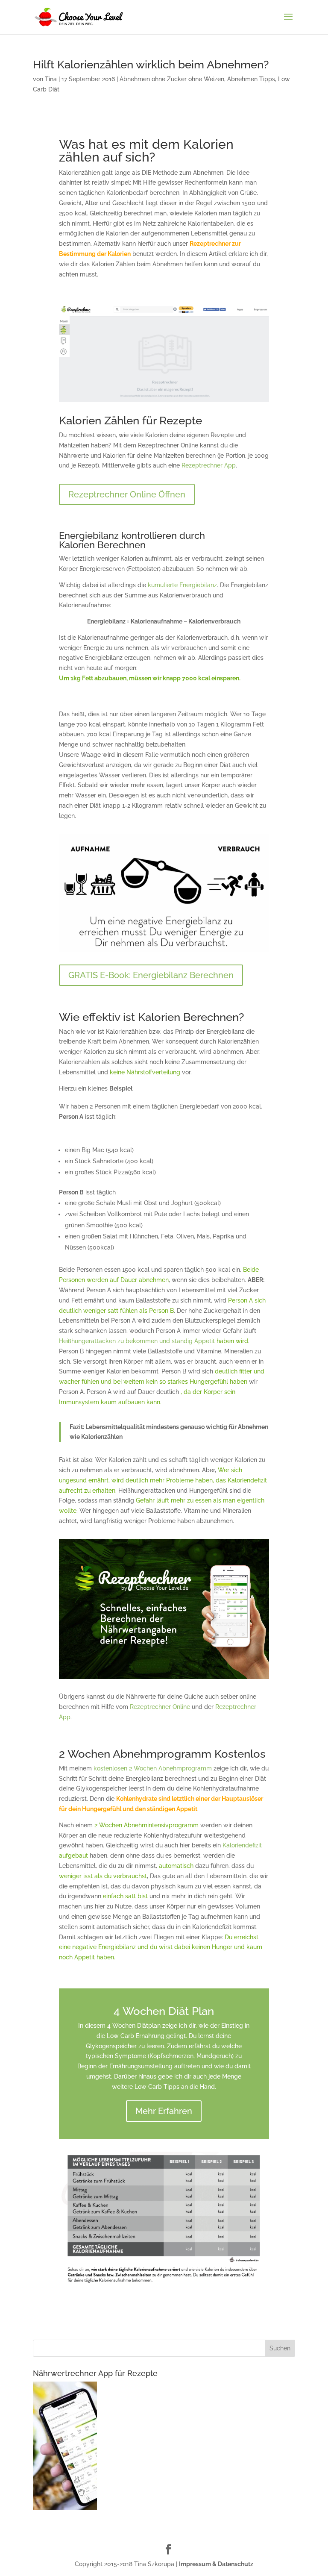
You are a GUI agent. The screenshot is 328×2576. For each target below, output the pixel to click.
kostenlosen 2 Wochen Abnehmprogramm (153, 1768)
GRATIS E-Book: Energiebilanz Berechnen (151, 975)
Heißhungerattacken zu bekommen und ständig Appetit (137, 1341)
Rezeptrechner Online (160, 1707)
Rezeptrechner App (209, 465)
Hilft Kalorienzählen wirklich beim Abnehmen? (151, 65)
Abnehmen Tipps (251, 79)
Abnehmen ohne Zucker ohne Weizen (172, 79)
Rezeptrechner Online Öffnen (127, 494)
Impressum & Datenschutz (216, 2564)
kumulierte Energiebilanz (182, 585)
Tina (51, 79)
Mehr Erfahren (164, 2111)
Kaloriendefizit (242, 1845)
